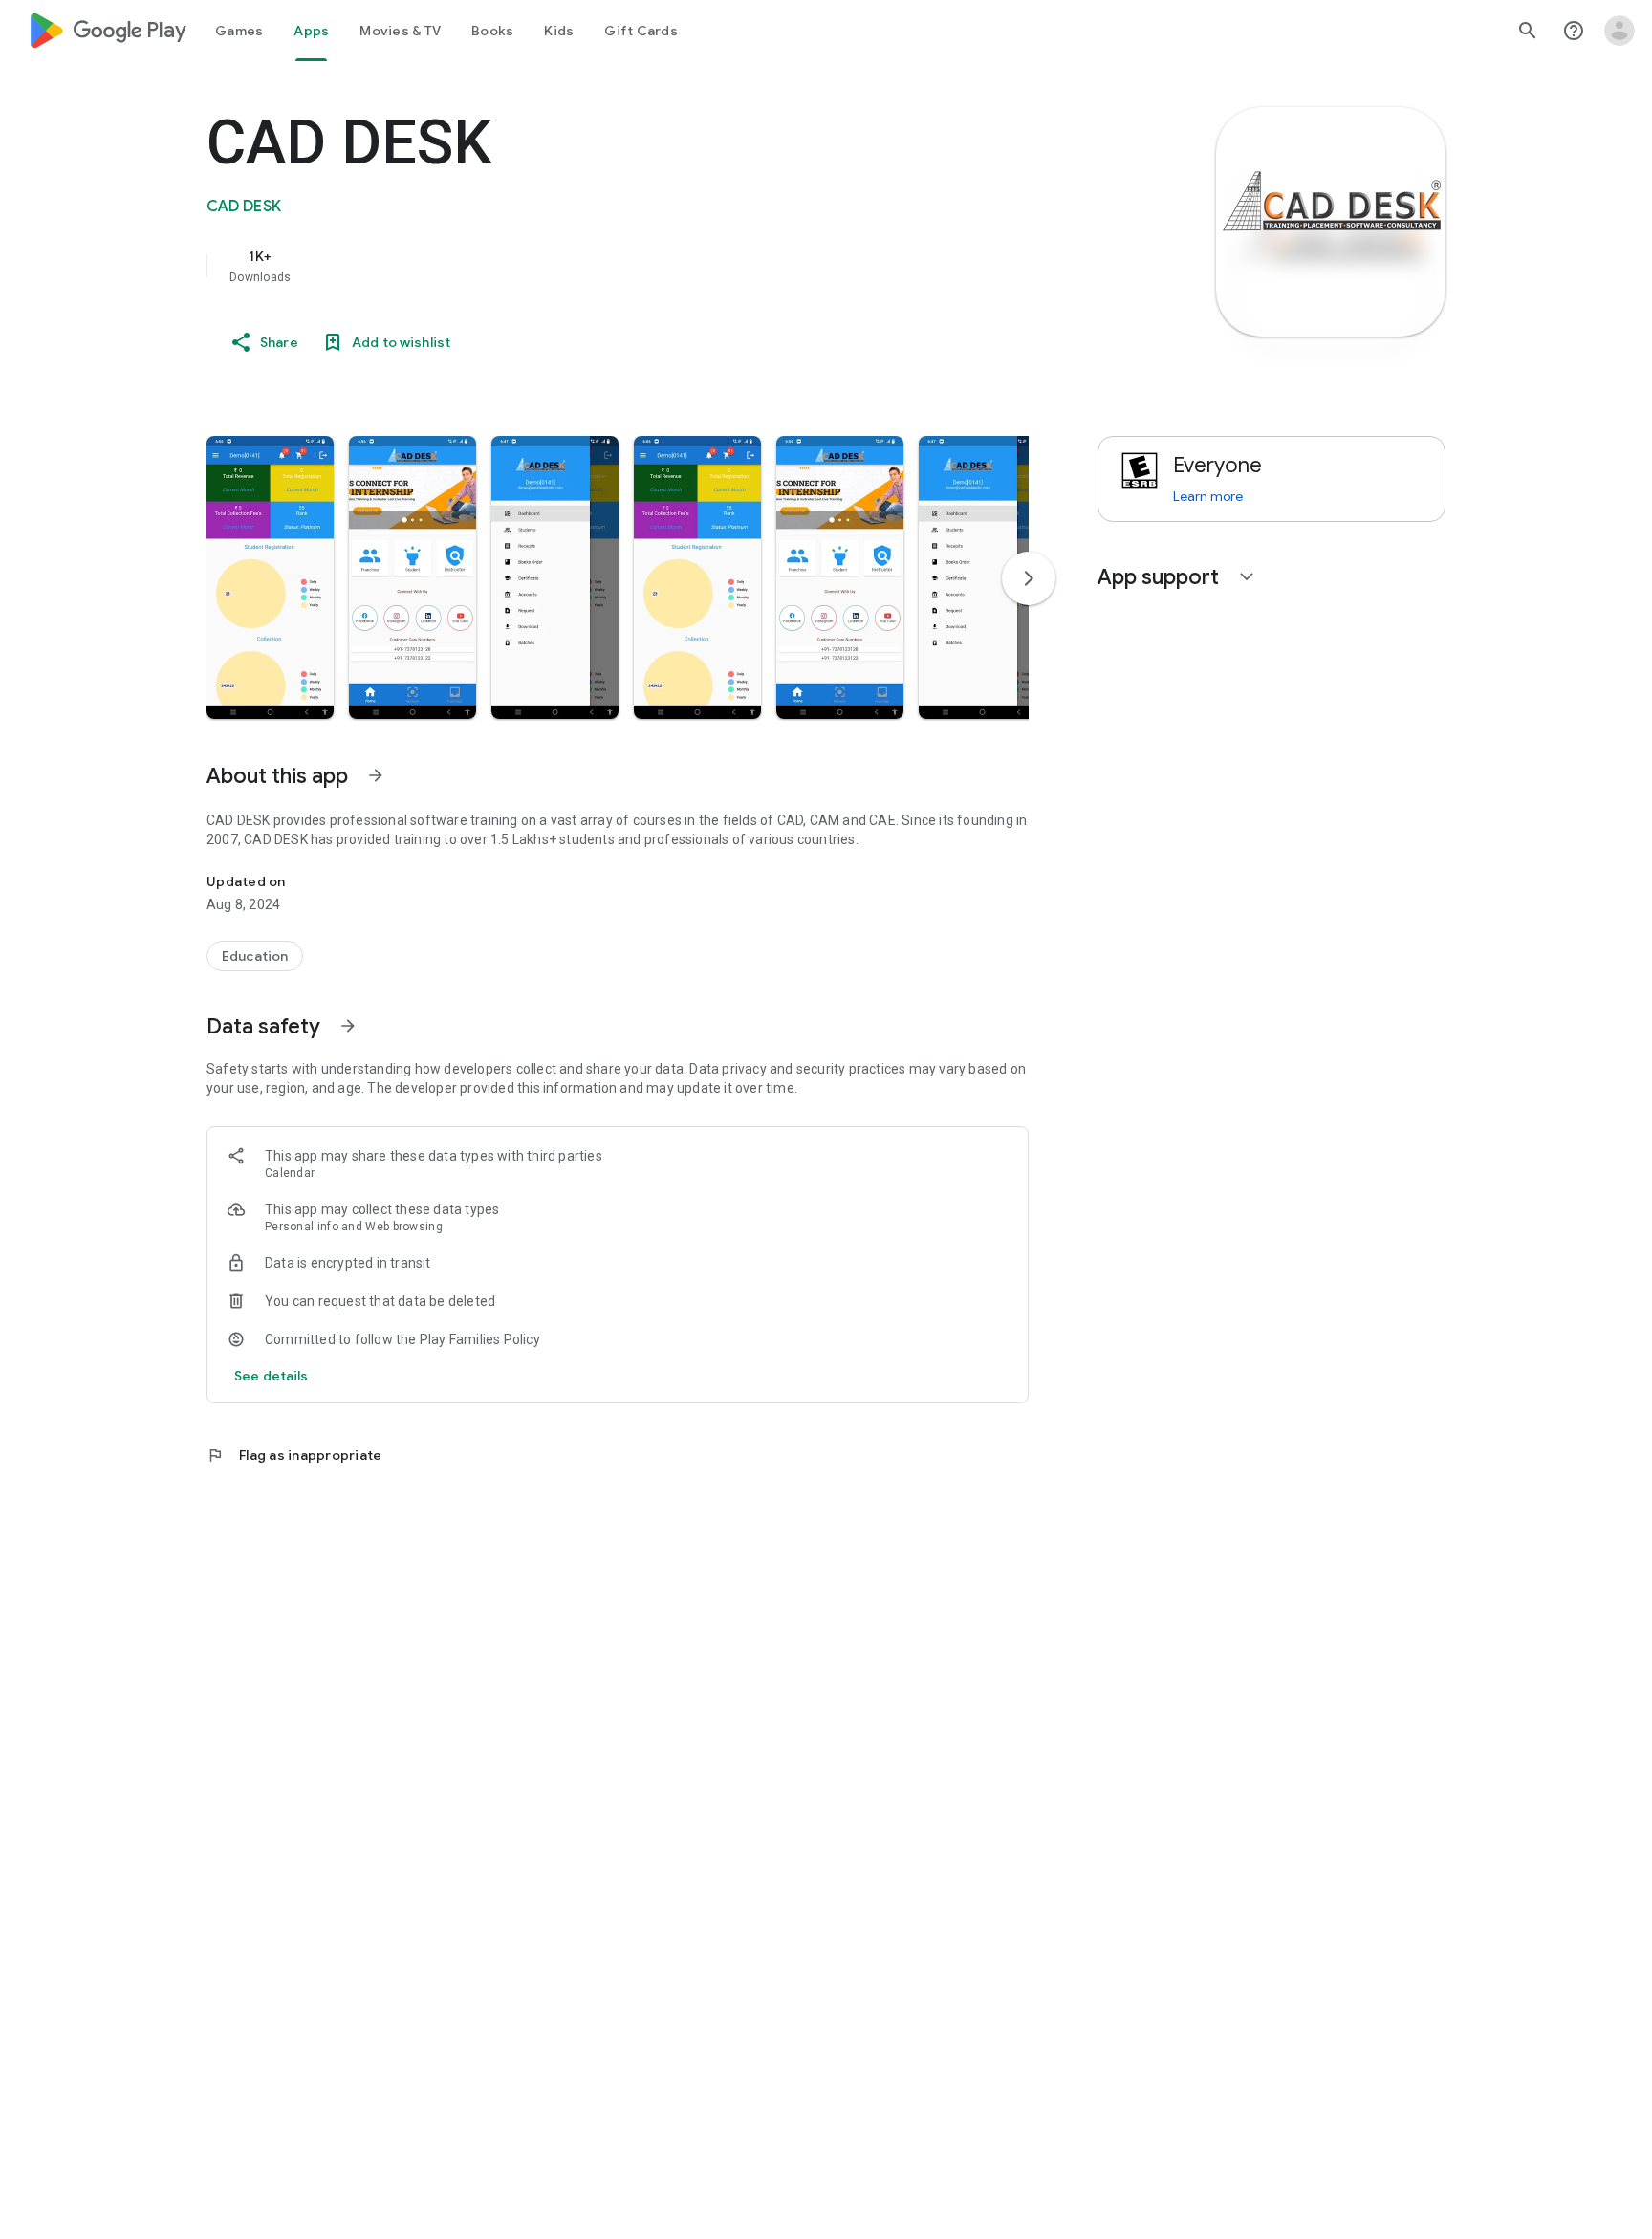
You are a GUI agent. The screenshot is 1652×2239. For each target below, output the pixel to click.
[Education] (255, 956)
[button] (270, 577)
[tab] (239, 31)
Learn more (1208, 496)
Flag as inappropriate (294, 1455)
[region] (589, 266)
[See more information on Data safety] (348, 1026)
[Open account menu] (1619, 31)
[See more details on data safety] (272, 1376)
